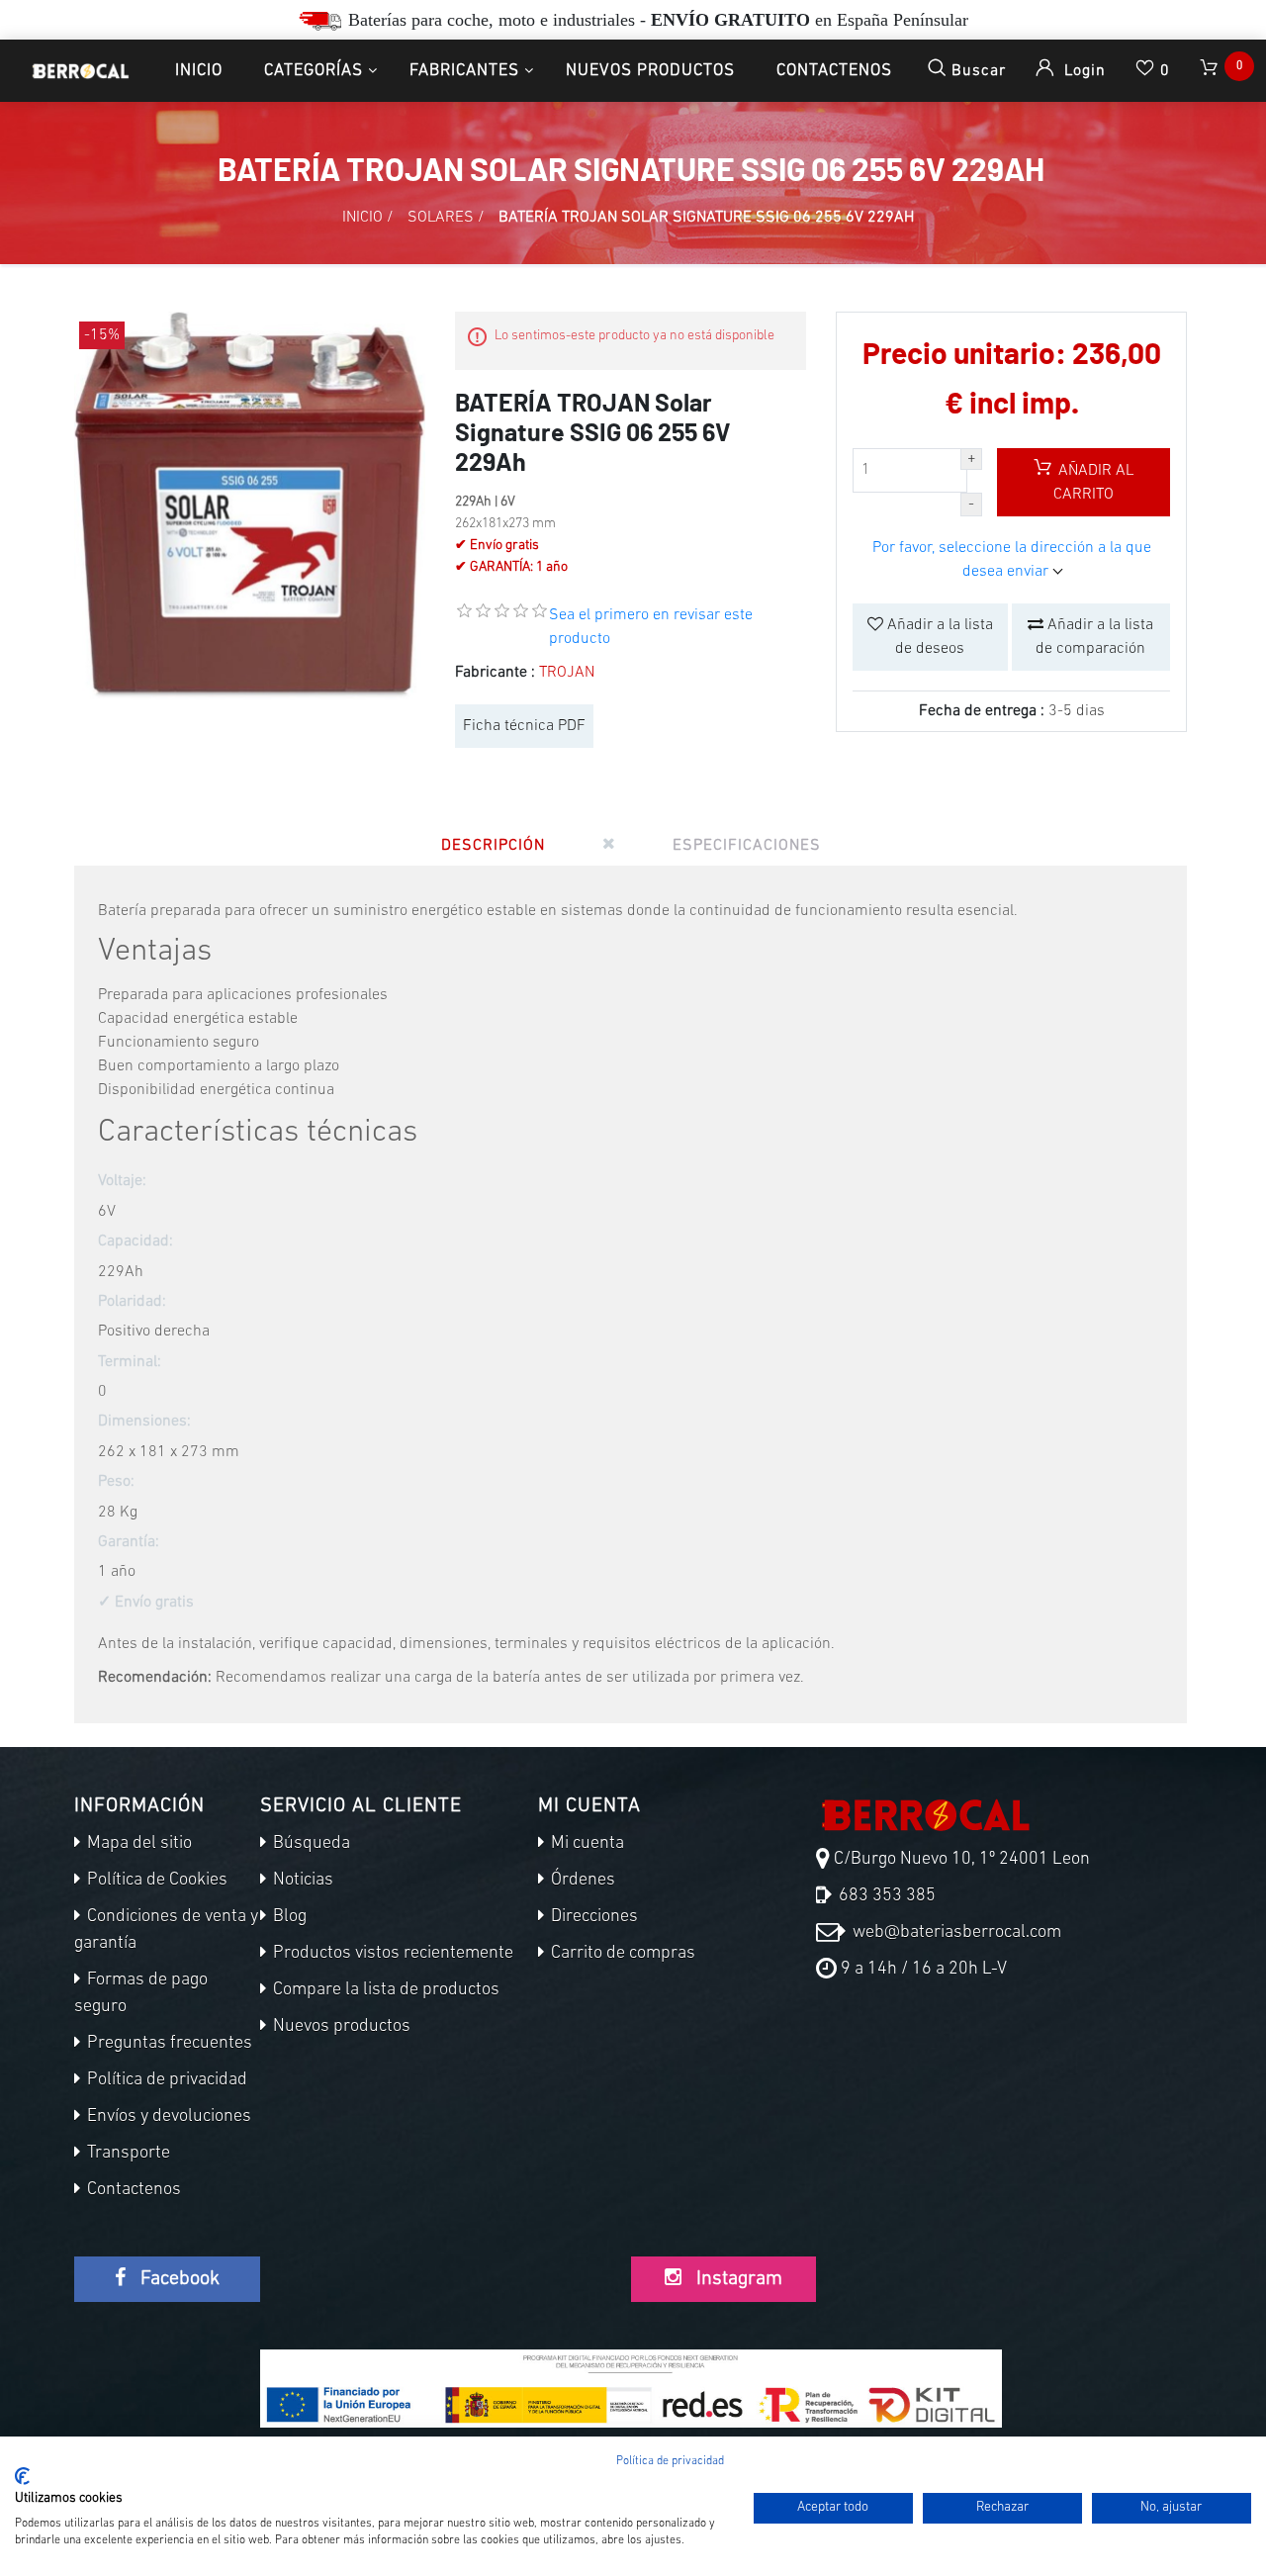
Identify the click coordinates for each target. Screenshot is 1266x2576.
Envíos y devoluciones (167, 2117)
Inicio (199, 71)
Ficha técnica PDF (524, 726)
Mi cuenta (586, 1844)
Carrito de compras (621, 1954)
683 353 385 (885, 1896)
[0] (1211, 71)
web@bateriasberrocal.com (955, 1933)
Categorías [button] (314, 71)
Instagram (737, 2279)
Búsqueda (310, 1844)
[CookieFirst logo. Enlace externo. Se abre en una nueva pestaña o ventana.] (22, 2476)
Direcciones (592, 1917)
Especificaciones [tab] (747, 846)
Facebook (178, 2279)
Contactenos (834, 71)
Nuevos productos (650, 71)
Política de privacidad (165, 2080)
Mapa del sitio (137, 1844)
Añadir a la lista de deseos (938, 637)
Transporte (127, 2154)
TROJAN (567, 673)
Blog (288, 1917)
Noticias (301, 1881)
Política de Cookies (155, 1881)
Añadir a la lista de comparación (1094, 637)
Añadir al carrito (1093, 483)
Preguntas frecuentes (168, 2044)
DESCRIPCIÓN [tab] (493, 846)
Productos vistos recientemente (391, 1954)
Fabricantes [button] (464, 71)
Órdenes (581, 1881)
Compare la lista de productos (384, 1990)
